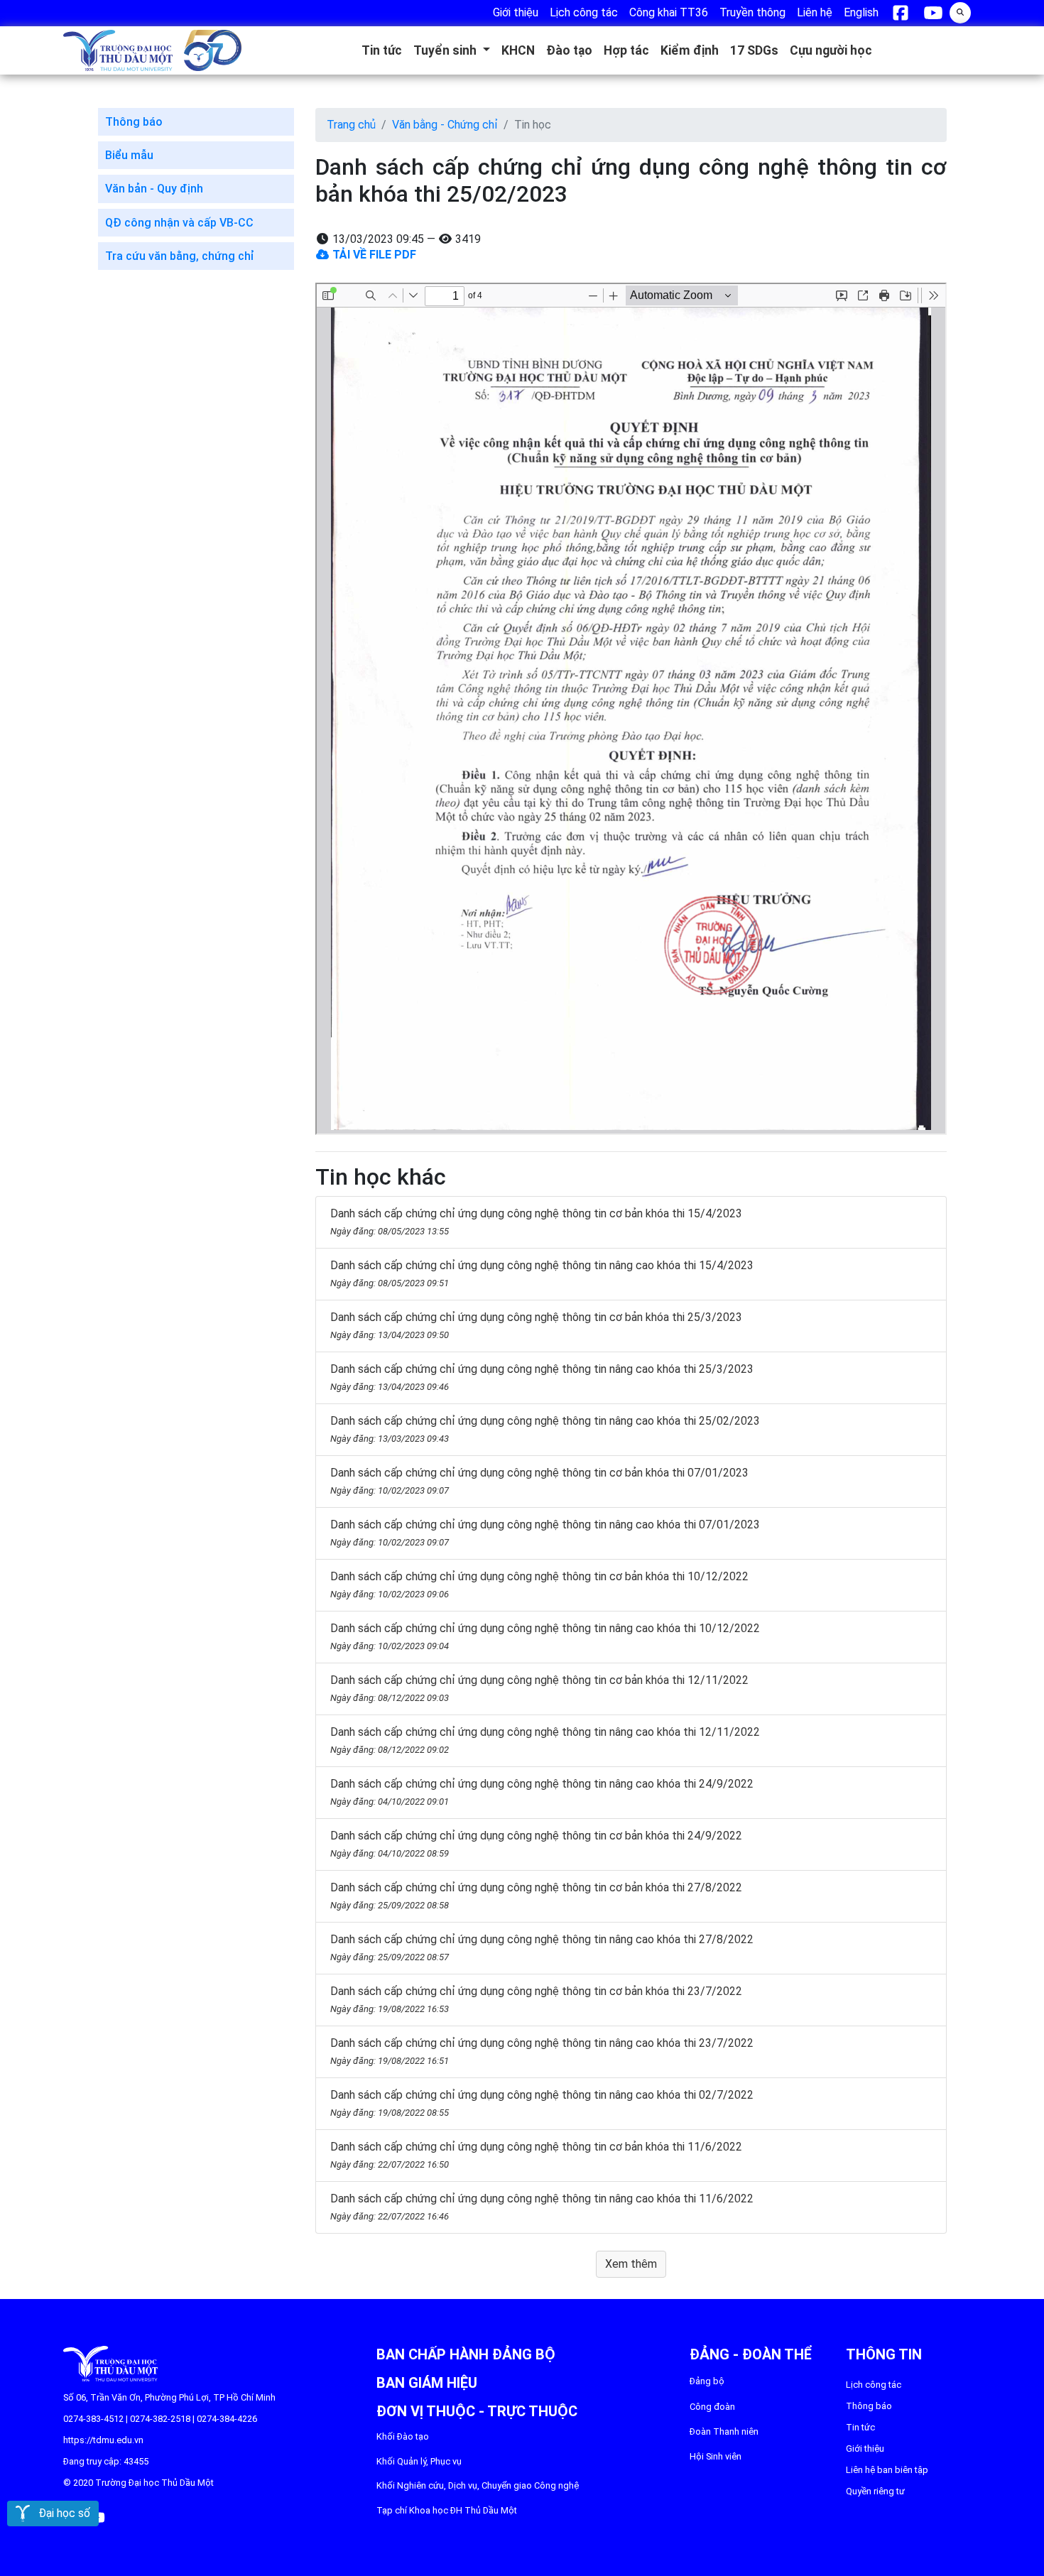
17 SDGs (754, 50)
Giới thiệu (865, 2449)
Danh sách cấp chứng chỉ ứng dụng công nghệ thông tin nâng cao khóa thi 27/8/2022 (542, 1947)
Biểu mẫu (129, 155)
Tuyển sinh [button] (446, 50)
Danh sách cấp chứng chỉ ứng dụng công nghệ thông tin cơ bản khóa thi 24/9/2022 (536, 1844)
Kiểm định (690, 50)
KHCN (518, 50)
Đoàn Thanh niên (724, 2431)
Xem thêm (631, 2264)
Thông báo (134, 122)
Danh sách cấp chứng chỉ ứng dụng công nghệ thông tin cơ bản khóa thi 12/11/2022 (539, 1688)
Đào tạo (569, 50)
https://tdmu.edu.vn (103, 2440)
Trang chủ (351, 125)
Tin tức (382, 50)
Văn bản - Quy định (154, 189)
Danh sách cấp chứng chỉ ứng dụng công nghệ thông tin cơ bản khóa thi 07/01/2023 (539, 1481)
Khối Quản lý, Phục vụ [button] (419, 2461)
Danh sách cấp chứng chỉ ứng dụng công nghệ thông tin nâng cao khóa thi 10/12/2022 (545, 1636)
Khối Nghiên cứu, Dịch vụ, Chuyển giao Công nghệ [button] (478, 2485)
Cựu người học (831, 50)
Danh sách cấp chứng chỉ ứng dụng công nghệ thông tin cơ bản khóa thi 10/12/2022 (539, 1585)
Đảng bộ (707, 2381)
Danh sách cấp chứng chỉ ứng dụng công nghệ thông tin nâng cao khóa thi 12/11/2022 (545, 1740)
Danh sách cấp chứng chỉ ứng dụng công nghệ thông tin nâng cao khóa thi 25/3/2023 (542, 1377)
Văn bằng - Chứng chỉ (445, 125)
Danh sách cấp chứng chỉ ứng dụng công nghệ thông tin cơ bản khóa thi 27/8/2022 (536, 1896)
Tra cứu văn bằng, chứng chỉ (180, 256)
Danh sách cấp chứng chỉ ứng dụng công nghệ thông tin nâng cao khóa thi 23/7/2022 (542, 2051)
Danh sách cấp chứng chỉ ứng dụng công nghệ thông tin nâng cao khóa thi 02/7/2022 (542, 2103)
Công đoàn (712, 2407)
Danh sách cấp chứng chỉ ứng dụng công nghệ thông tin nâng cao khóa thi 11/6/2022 (542, 2207)
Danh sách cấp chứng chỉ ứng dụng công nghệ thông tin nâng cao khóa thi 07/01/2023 (545, 1533)
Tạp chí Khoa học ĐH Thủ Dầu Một (447, 2510)
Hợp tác (626, 50)
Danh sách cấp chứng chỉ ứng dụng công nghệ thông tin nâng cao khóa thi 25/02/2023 (545, 1429)
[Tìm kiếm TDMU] (960, 11)
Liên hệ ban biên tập (887, 2470)
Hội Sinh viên (716, 2456)
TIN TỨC (860, 2427)
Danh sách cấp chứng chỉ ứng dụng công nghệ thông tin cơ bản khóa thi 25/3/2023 (536, 1325)
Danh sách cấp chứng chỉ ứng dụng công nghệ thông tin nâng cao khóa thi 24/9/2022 (542, 1792)
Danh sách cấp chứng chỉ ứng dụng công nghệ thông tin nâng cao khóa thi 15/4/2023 (542, 1273)
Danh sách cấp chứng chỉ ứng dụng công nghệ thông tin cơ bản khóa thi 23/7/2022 (536, 1999)
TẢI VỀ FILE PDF (373, 255)
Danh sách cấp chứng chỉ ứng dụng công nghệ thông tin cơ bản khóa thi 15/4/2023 (536, 1222)
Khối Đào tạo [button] (403, 2436)
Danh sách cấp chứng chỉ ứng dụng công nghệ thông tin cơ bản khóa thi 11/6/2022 (536, 2155)
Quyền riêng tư (875, 2491)
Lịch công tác (874, 2385)
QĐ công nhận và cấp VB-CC (179, 223)
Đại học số (60, 2513)
